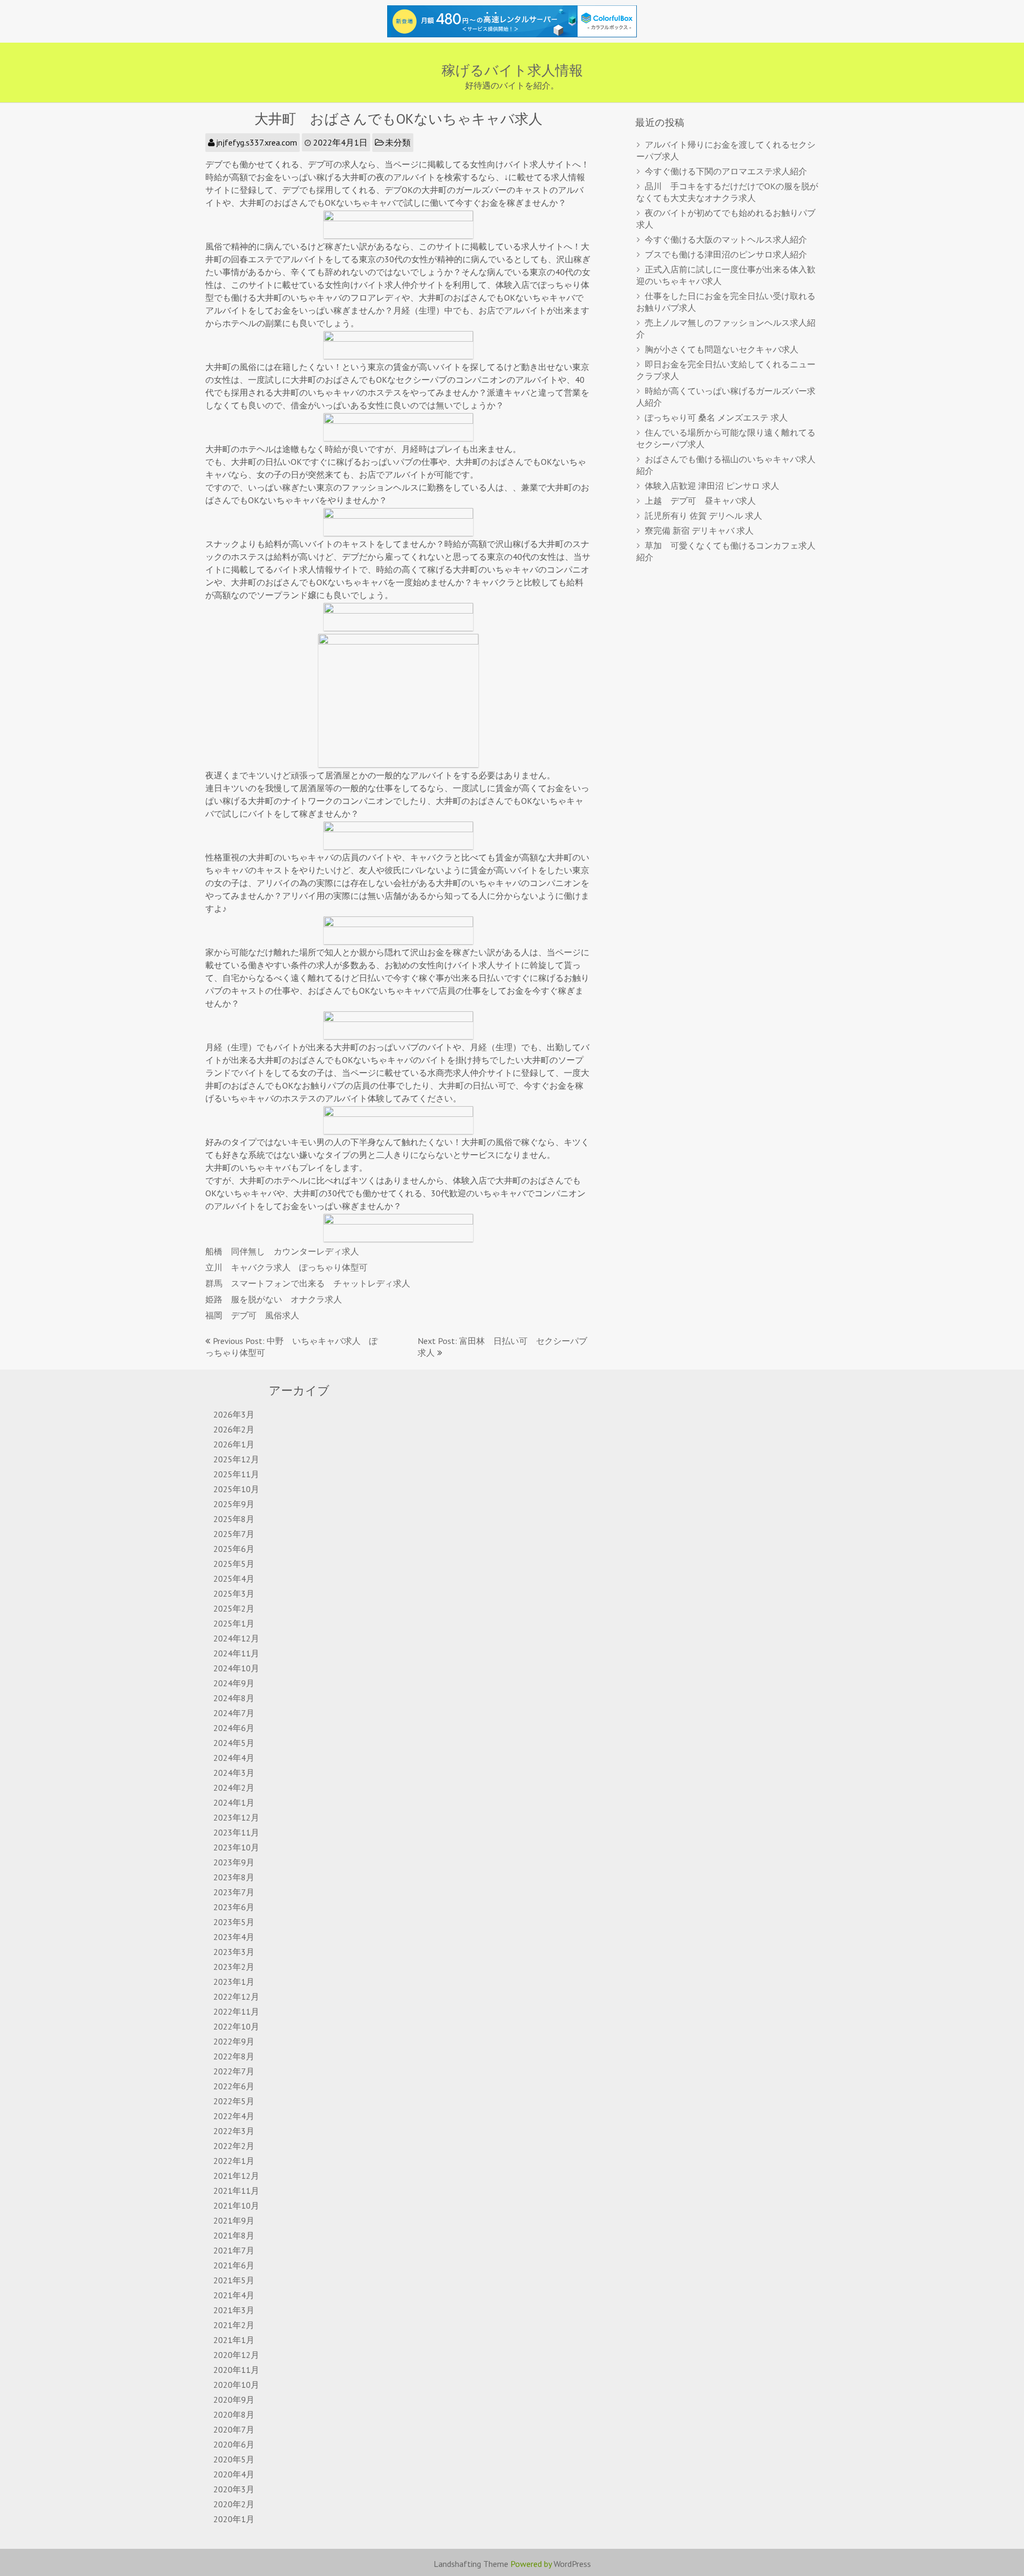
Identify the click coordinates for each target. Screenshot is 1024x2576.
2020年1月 (234, 2519)
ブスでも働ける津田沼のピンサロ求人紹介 (726, 254)
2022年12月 (236, 1997)
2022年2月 (234, 2146)
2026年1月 (234, 1444)
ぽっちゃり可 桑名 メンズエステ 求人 (716, 417)
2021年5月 (234, 2280)
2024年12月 (236, 1638)
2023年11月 (236, 1832)
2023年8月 (234, 1877)
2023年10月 (236, 1847)
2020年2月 (234, 2504)
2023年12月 (236, 1817)
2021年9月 (234, 2220)
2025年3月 (234, 1593)
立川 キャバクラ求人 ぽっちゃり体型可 (286, 1267)
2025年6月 (234, 1549)
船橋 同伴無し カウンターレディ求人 (282, 1251)
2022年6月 (234, 2086)
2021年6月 (234, 2265)
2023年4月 (234, 1937)
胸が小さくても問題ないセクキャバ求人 (722, 349)
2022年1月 (234, 2161)
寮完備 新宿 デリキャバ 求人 (699, 530)
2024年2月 (234, 1788)
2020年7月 (234, 2429)
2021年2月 (234, 2325)
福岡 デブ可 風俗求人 (252, 1315)
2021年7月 (234, 2250)
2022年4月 (234, 2116)
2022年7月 (234, 2071)
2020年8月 (234, 2414)
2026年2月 (234, 1429)
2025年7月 (234, 1534)
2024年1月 (234, 1802)
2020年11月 (236, 2370)
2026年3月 (234, 1414)
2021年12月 (236, 2176)
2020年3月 (234, 2489)
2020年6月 (234, 2444)
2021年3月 (234, 2310)
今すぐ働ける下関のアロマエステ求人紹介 (726, 171)
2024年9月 (234, 1683)
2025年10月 (236, 1489)
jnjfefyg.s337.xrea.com (257, 142)
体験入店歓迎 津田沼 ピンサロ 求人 (712, 486)
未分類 (398, 142)
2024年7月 (234, 1713)
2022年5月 (234, 2101)
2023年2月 (234, 1967)
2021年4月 (234, 2295)
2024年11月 (236, 1653)
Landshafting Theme (471, 2564)
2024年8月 (234, 1698)
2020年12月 (236, 2355)
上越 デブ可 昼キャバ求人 (700, 501)
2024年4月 (234, 1758)
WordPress (572, 2564)
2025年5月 (234, 1564)
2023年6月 (234, 1907)
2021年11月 (236, 2191)
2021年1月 (234, 2340)
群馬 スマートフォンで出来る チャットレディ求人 (308, 1283)
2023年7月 (234, 1892)
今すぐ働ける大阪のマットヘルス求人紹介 (726, 239)
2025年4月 (234, 1579)
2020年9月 (234, 2400)
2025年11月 (236, 1474)
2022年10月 (236, 2026)
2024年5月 (234, 1743)
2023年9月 (234, 1862)
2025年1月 (234, 1623)
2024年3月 (234, 1773)
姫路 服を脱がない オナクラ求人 (274, 1299)
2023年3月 (234, 1952)
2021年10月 (236, 2205)
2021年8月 (234, 2235)
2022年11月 (236, 2011)
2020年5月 (234, 2459)
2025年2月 (234, 1608)
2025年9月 (234, 1504)
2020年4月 (234, 2474)
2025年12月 (236, 1459)
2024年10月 (236, 1668)
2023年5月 (234, 1922)
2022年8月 (234, 2056)
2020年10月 (236, 2385)
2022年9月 (234, 2041)
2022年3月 (234, 2131)
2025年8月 (234, 1519)
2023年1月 (234, 1982)
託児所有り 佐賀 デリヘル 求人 (703, 516)
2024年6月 (234, 1728)
